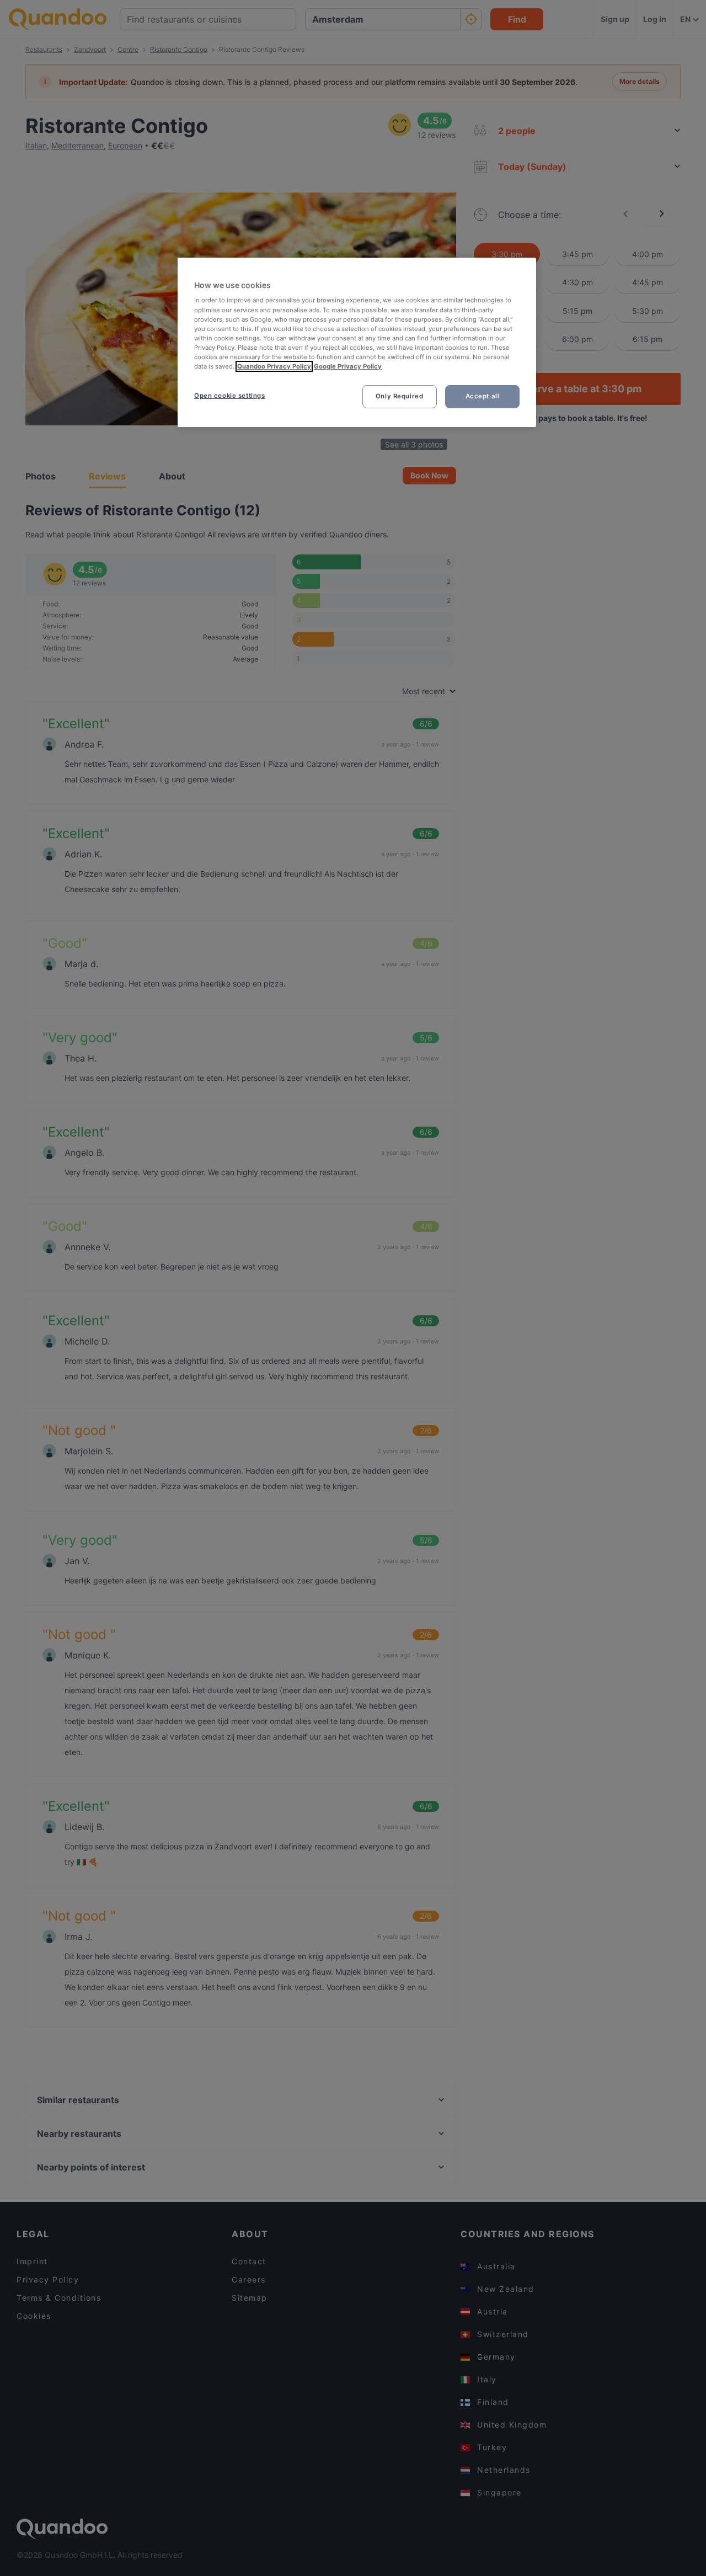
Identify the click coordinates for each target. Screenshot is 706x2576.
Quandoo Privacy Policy (274, 366)
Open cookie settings (229, 396)
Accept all (483, 396)
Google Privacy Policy (348, 366)
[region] (357, 342)
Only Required (399, 396)
